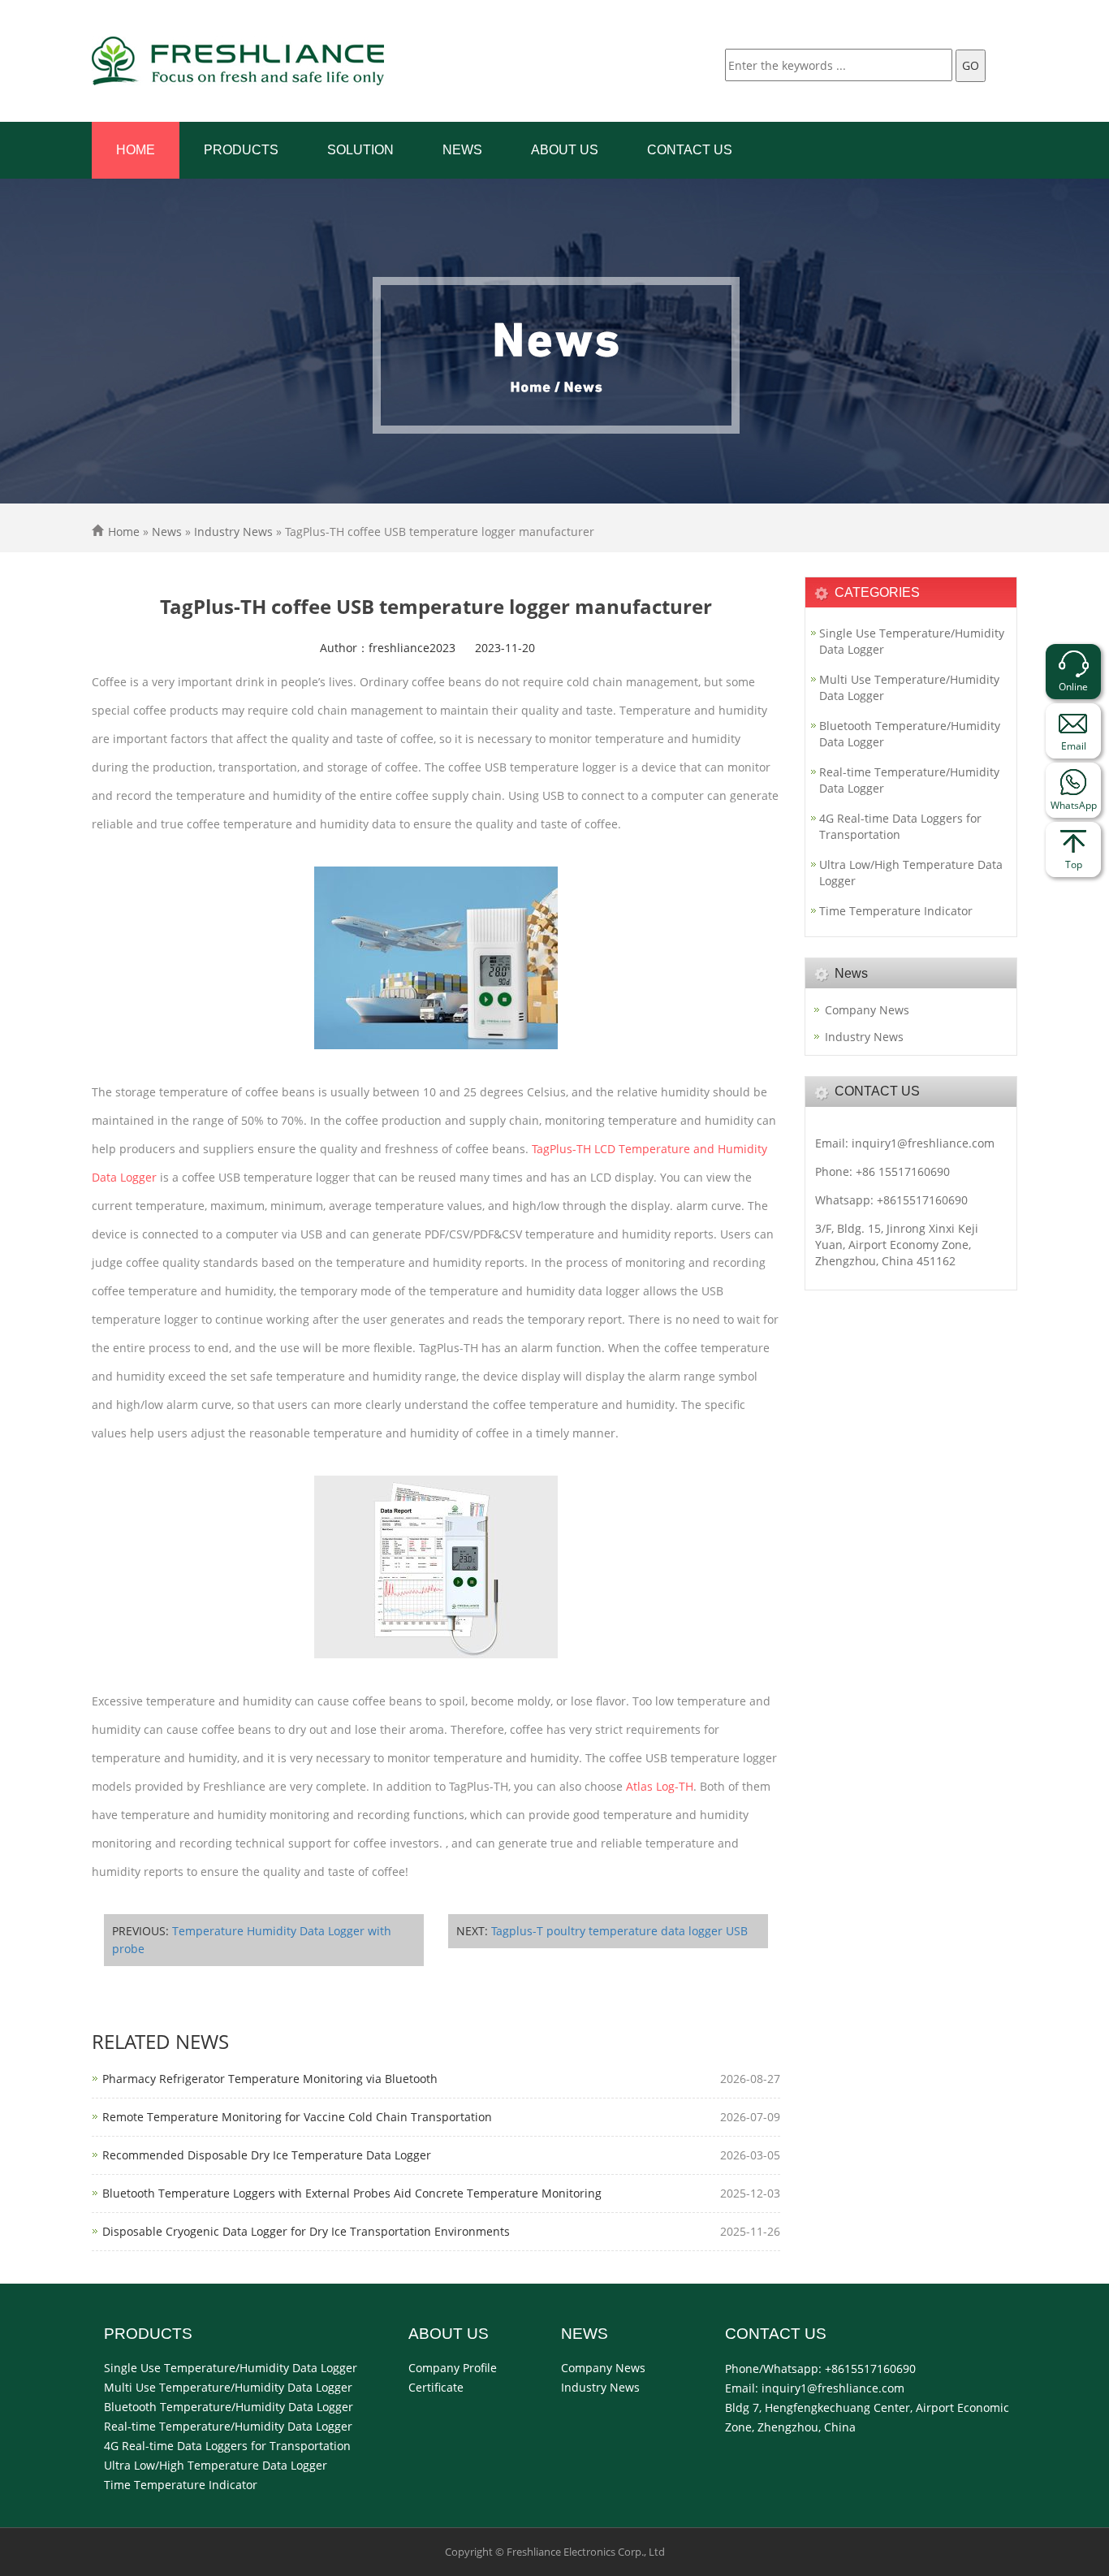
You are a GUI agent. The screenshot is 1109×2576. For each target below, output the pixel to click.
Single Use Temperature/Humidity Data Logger (912, 641)
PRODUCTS (241, 150)
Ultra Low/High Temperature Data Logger (911, 873)
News (462, 150)
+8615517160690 (922, 1200)
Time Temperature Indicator (896, 911)
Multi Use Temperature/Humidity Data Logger (909, 687)
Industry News (233, 532)
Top (1074, 864)
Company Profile (453, 2368)
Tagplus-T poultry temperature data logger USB (619, 1931)
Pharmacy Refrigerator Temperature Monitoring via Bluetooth (270, 2079)
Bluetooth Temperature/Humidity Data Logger (910, 734)
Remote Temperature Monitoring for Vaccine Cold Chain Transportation (297, 2117)
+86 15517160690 (903, 1171)
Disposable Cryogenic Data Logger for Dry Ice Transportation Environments (306, 2231)
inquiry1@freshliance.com (923, 1143)
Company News (867, 1010)
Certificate (436, 2387)
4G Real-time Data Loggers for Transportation (900, 826)
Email (1074, 746)
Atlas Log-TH (660, 1786)
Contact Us (690, 150)
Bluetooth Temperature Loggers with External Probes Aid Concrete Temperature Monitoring (352, 2193)
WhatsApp (1074, 805)
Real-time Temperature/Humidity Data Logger (909, 780)
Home (136, 150)
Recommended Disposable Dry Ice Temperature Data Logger (267, 2155)
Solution (360, 150)
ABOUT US (565, 150)
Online (1073, 687)
